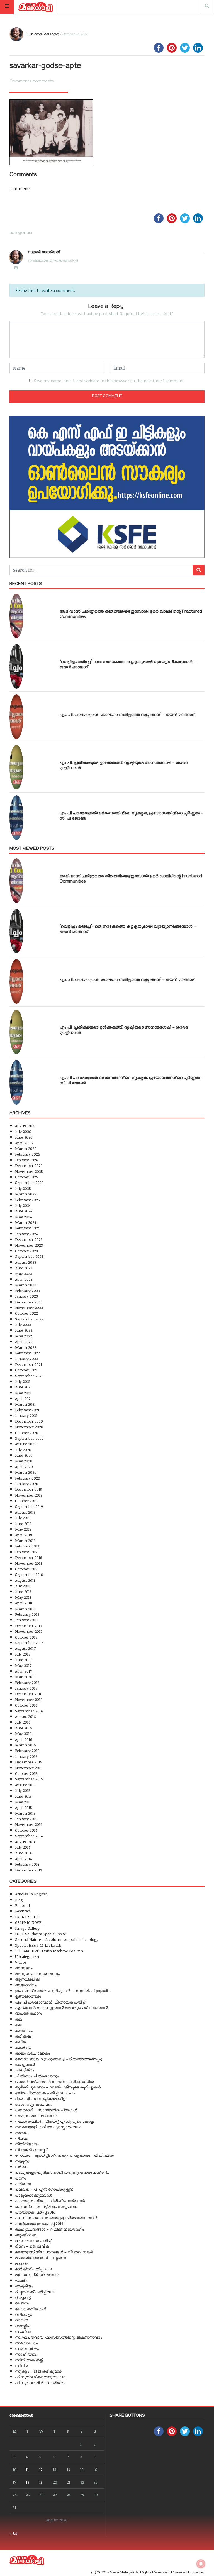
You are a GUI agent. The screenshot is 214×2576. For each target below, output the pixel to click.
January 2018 (26, 1620)
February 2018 (27, 1614)
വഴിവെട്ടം (23, 2314)
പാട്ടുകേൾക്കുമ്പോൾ (33, 2195)
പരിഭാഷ (23, 2184)
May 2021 (23, 1393)
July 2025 (23, 1188)
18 (28, 2482)
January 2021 (26, 1415)
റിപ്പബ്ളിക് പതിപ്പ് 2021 (35, 2292)
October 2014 (26, 1830)
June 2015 (23, 1796)
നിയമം (21, 2138)
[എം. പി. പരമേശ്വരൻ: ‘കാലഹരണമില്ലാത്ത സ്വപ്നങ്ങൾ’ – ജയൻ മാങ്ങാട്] (16, 717)
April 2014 (23, 1859)
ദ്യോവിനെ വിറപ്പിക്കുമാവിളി (41, 2098)
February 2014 (27, 1864)
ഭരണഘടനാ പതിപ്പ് (33, 2240)
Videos (21, 1962)
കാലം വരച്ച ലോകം (32, 2053)
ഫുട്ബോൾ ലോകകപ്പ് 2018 (39, 2223)
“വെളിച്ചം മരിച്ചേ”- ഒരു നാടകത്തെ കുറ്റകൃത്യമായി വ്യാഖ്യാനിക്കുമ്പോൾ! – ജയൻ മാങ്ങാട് (128, 665)
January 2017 (26, 1688)
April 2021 (24, 1398)
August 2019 (25, 1512)
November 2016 (29, 1699)
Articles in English (31, 1894)
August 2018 (25, 1580)
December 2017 (29, 1626)
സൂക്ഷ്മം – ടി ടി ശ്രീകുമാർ (38, 2371)
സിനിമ (21, 2366)
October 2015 (26, 1773)
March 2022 (26, 1347)
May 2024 (23, 1217)
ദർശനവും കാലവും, (33, 2104)
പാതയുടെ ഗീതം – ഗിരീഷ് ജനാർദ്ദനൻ (50, 2201)
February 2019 (27, 1546)
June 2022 (24, 1330)
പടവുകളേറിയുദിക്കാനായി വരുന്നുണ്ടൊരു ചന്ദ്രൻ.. (62, 2172)
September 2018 (29, 1574)
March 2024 (25, 1222)
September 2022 (29, 1319)
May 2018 (23, 1597)
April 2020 (24, 1467)
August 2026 (26, 1126)
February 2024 (27, 1228)
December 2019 (29, 1489)
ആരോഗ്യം (26, 1985)
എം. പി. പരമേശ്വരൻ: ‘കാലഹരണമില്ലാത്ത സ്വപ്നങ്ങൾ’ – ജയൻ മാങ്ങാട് (127, 715)
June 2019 (23, 1523)
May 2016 (23, 1733)
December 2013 (29, 1870)
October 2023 (26, 1251)
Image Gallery (27, 1928)
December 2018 (29, 1557)
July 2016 (23, 1722)
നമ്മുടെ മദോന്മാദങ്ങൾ (36, 2115)
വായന (21, 2320)
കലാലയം (24, 2030)
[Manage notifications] (201, 2564)
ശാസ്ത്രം (23, 2326)
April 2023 (24, 1279)
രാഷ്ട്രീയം (24, 2286)
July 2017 (23, 1654)
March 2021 (25, 1404)
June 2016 (24, 1728)
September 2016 (29, 1711)
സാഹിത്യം (26, 2354)
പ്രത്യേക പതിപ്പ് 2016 (35, 2212)
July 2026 (23, 1131)
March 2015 (25, 1813)
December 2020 (29, 1421)
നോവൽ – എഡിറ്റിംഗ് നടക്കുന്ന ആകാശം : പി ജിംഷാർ (64, 2155)
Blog (19, 1900)
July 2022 (23, 1324)
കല (19, 2025)
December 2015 (29, 1762)
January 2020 (27, 1484)
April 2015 (24, 1807)
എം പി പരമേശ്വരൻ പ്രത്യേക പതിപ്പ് (50, 2002)
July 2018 (23, 1586)
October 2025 (26, 1177)
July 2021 (23, 1381)
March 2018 (25, 1609)
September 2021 (29, 1376)
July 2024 (23, 1205)
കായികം (23, 2047)
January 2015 (26, 1819)
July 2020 (23, 1450)
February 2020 (28, 1478)
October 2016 (26, 1705)
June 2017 (23, 1660)
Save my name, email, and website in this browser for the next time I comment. (109, 381)
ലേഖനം (22, 2303)
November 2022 (29, 1308)
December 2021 (29, 1364)
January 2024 (26, 1234)
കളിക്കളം (23, 2036)
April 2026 (24, 1143)
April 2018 (24, 1603)
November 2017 (29, 1631)
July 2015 (23, 1790)
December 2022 (29, 1302)
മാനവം (22, 2263)
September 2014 (29, 1836)
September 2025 (29, 1182)
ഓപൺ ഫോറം (29, 2013)
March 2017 (25, 1677)
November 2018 (29, 1563)
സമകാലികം (26, 2343)
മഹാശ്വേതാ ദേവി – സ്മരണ (41, 2257)
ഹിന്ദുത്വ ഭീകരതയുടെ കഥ (40, 2377)
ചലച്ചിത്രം (25, 2070)
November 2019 (29, 1495)
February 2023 (27, 1291)
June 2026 (24, 1137)
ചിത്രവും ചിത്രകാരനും (37, 2076)
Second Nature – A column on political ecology (57, 1939)
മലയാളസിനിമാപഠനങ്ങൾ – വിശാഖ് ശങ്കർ (54, 2252)
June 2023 (24, 1268)
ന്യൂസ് (22, 2161)
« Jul (13, 2533)
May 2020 (24, 1461)
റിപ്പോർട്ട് (23, 2297)
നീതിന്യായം (27, 2144)
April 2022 (24, 1341)
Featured (23, 1911)
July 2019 (23, 1518)
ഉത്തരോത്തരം (28, 1996)
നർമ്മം (21, 2167)
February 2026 (28, 1154)
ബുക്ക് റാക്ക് (26, 2235)
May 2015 (23, 1802)
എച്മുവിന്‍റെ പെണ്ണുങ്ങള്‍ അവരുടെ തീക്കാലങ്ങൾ (61, 2008)
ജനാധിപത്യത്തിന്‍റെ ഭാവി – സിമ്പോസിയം (55, 2081)
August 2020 (26, 1444)
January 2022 (26, 1358)
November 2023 (29, 1245)
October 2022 (26, 1313)
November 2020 (29, 1427)
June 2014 (23, 1853)
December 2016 (29, 1694)
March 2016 (25, 1745)
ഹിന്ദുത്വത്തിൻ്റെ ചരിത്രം (40, 2383)
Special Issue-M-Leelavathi (39, 1945)
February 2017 (27, 1682)
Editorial (22, 1905)
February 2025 (27, 1200)
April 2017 (24, 1671)
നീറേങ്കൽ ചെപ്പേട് (31, 2150)
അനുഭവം (24, 1968)
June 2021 (23, 1387)
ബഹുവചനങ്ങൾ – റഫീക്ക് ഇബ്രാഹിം (49, 2229)
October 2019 (26, 1501)
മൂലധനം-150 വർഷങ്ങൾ (37, 2274)
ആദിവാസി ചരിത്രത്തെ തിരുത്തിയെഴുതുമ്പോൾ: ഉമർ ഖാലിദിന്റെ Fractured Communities (131, 615)
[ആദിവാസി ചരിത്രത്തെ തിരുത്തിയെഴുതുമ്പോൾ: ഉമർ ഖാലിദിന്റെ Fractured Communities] (16, 616)
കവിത (21, 2042)
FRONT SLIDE (27, 1917)
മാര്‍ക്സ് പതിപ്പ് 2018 (33, 2269)
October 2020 (27, 1433)
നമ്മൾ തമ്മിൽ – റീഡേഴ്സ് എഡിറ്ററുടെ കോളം (55, 2121)
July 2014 (23, 1847)
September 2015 (29, 1779)
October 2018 (26, 1569)
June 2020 (24, 1455)
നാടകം (22, 2133)
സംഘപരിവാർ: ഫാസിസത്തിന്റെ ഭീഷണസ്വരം (59, 2337)
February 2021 (27, 1410)
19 (41, 2482)
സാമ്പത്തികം (27, 2348)
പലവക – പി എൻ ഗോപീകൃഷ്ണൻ (44, 2189)
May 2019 (23, 1529)
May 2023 (24, 1274)
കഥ (19, 2019)
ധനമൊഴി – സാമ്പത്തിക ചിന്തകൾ (46, 2110)
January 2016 (26, 1756)
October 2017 (26, 1637)
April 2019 (24, 1535)
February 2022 (27, 1353)
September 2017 (29, 1643)
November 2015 (29, 1768)
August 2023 (26, 1262)
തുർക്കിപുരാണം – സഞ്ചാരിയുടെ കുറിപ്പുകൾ (58, 2087)
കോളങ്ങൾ (25, 2064)
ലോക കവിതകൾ (31, 2309)
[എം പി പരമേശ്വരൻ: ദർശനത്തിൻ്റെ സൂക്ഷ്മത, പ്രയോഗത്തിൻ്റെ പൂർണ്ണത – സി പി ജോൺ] (16, 818)
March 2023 (26, 1285)
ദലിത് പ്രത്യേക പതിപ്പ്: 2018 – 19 (45, 2093)
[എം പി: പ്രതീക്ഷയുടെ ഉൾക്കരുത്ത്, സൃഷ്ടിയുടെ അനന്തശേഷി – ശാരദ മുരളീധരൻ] (16, 767)
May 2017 (23, 1665)
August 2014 (25, 1842)
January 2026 (27, 1160)
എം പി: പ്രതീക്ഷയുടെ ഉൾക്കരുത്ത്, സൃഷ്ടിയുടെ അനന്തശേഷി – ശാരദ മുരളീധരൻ (124, 766)
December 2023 (29, 1239)
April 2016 (24, 1739)
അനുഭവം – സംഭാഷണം (37, 1974)
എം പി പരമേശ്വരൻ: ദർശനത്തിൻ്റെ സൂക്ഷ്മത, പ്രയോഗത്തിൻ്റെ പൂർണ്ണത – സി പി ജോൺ (131, 816)
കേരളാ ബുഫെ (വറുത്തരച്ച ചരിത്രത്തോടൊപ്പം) (59, 2059)
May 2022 (24, 1336)
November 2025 (29, 1171)
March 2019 (25, 1540)
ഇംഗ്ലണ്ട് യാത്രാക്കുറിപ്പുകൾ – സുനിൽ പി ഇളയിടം (63, 1991)
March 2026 (26, 1148)
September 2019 (29, 1506)
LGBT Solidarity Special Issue (41, 1934)
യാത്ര (21, 2280)
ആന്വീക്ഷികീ (27, 1979)
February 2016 (27, 1750)
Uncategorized (28, 1956)
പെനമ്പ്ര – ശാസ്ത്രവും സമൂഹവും (46, 2206)
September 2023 (29, 1256)
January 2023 (26, 1296)
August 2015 (25, 1785)
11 (27, 2469)
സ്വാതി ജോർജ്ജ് (44, 34)
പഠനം (21, 2178)
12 (41, 2469)
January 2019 (26, 1552)
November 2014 (29, 1824)
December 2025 (29, 1165)
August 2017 (25, 1648)
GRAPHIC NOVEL (29, 1922)
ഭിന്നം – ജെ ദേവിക (32, 2246)
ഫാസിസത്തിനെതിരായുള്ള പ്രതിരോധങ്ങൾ (56, 2218)
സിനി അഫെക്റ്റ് (29, 2360)
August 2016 (25, 1716)
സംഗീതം (23, 2331)
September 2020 (29, 1438)
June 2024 (24, 1211)
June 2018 (23, 1591)
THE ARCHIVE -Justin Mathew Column (49, 1951)
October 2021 (26, 1370)
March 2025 (26, 1194)
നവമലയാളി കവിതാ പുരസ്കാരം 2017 (48, 2127)
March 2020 (26, 1472)
